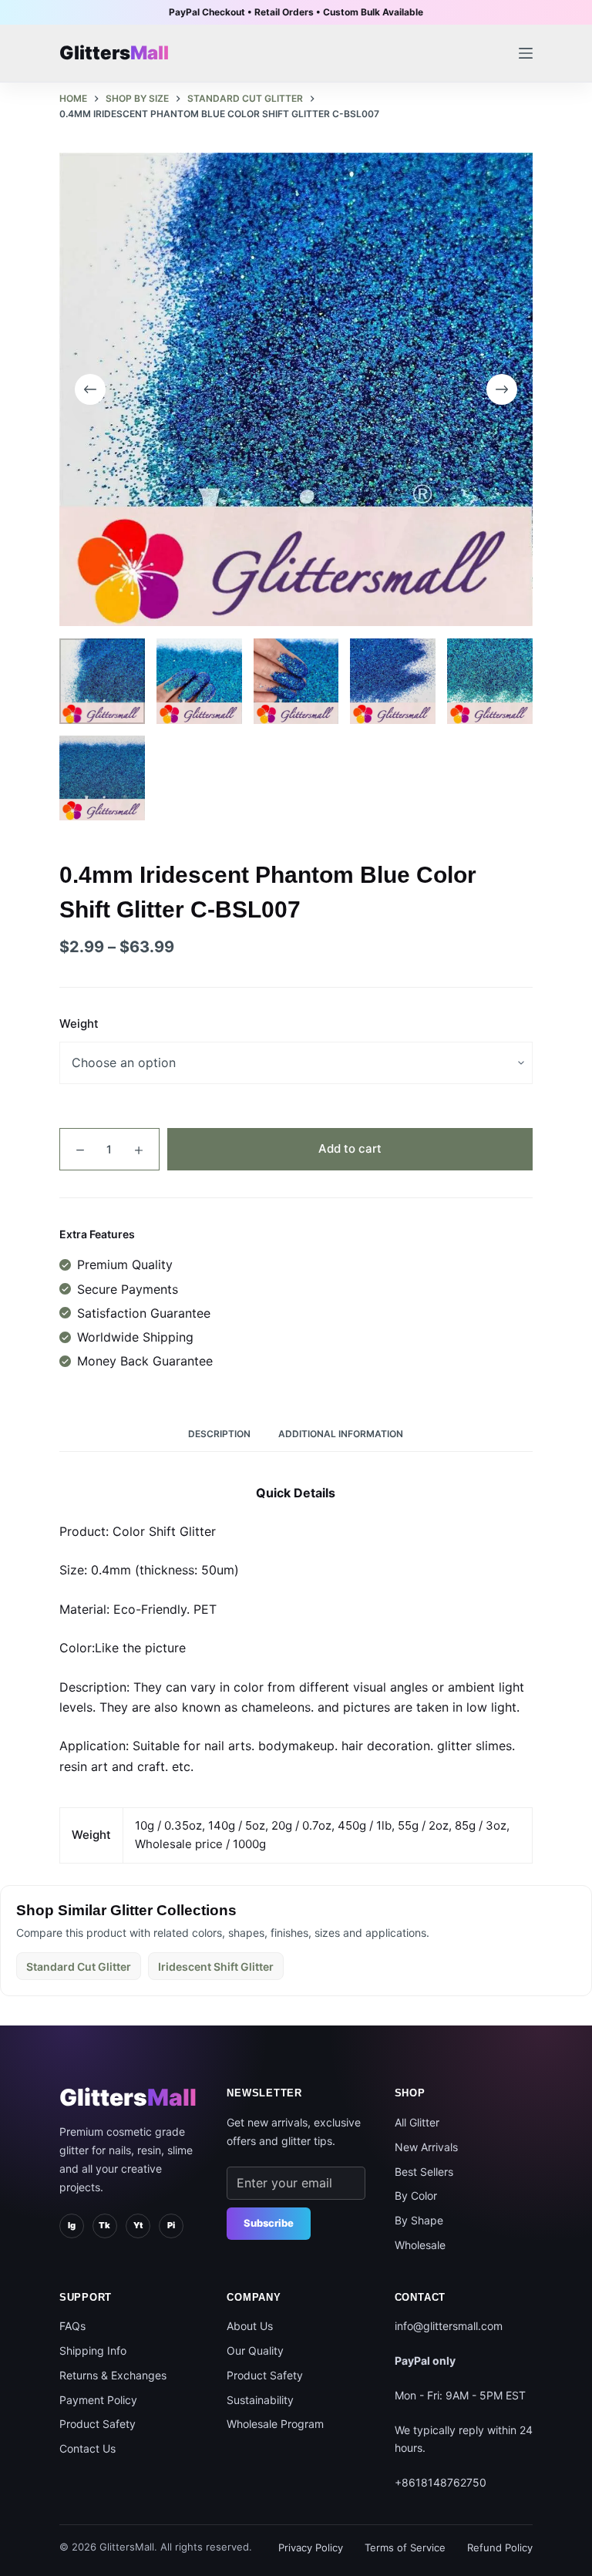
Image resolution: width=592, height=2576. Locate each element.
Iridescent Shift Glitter (216, 1967)
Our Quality (255, 2350)
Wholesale (420, 2245)
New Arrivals (426, 2147)
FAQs (72, 2326)
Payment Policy (98, 2400)
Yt (138, 2225)
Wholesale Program (275, 2424)
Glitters (128, 2097)
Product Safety (98, 2424)
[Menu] (526, 53)
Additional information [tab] (341, 1434)
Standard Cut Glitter (79, 1967)
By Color (416, 2195)
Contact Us (87, 2448)
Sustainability (260, 2400)
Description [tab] (219, 1434)
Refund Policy (500, 2547)
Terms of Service (405, 2547)
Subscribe (269, 2223)
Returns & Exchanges (113, 2375)
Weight (79, 1024)
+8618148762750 (441, 2482)
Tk (104, 2225)
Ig (72, 2225)
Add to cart (350, 1148)
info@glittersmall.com (449, 2326)
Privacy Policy (311, 2547)
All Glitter (417, 2122)
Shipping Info (93, 2350)
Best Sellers (424, 2172)
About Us (250, 2326)
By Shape (419, 2220)
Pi (171, 2225)
